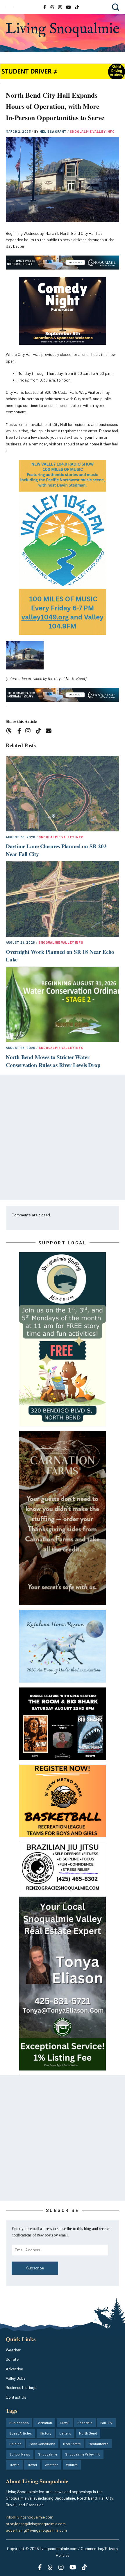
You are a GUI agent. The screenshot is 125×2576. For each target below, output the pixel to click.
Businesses (19, 2423)
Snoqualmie (48, 2454)
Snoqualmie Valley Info (92, 131)
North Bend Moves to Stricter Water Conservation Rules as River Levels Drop (53, 1061)
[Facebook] (20, 732)
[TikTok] (40, 732)
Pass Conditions (42, 2444)
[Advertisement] (63, 1137)
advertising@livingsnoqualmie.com (36, 2530)
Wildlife (72, 2465)
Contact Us (16, 2397)
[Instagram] (30, 732)
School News (20, 2454)
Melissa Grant (53, 131)
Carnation (44, 2423)
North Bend (88, 2433)
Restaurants (99, 2444)
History (46, 2433)
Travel (32, 2465)
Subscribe (35, 2268)
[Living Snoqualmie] (63, 30)
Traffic (14, 2465)
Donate (12, 2359)
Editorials (85, 2423)
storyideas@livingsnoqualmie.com (36, 2524)
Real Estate (72, 2444)
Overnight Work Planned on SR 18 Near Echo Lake (60, 956)
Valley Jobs (16, 2378)
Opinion (15, 2444)
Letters (65, 2433)
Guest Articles (21, 2433)
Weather (13, 2350)
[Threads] (11, 732)
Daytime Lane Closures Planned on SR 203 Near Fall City (56, 850)
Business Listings (21, 2387)
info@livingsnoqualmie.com (30, 2517)
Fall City (106, 2423)
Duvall (65, 2423)
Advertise (14, 2369)
